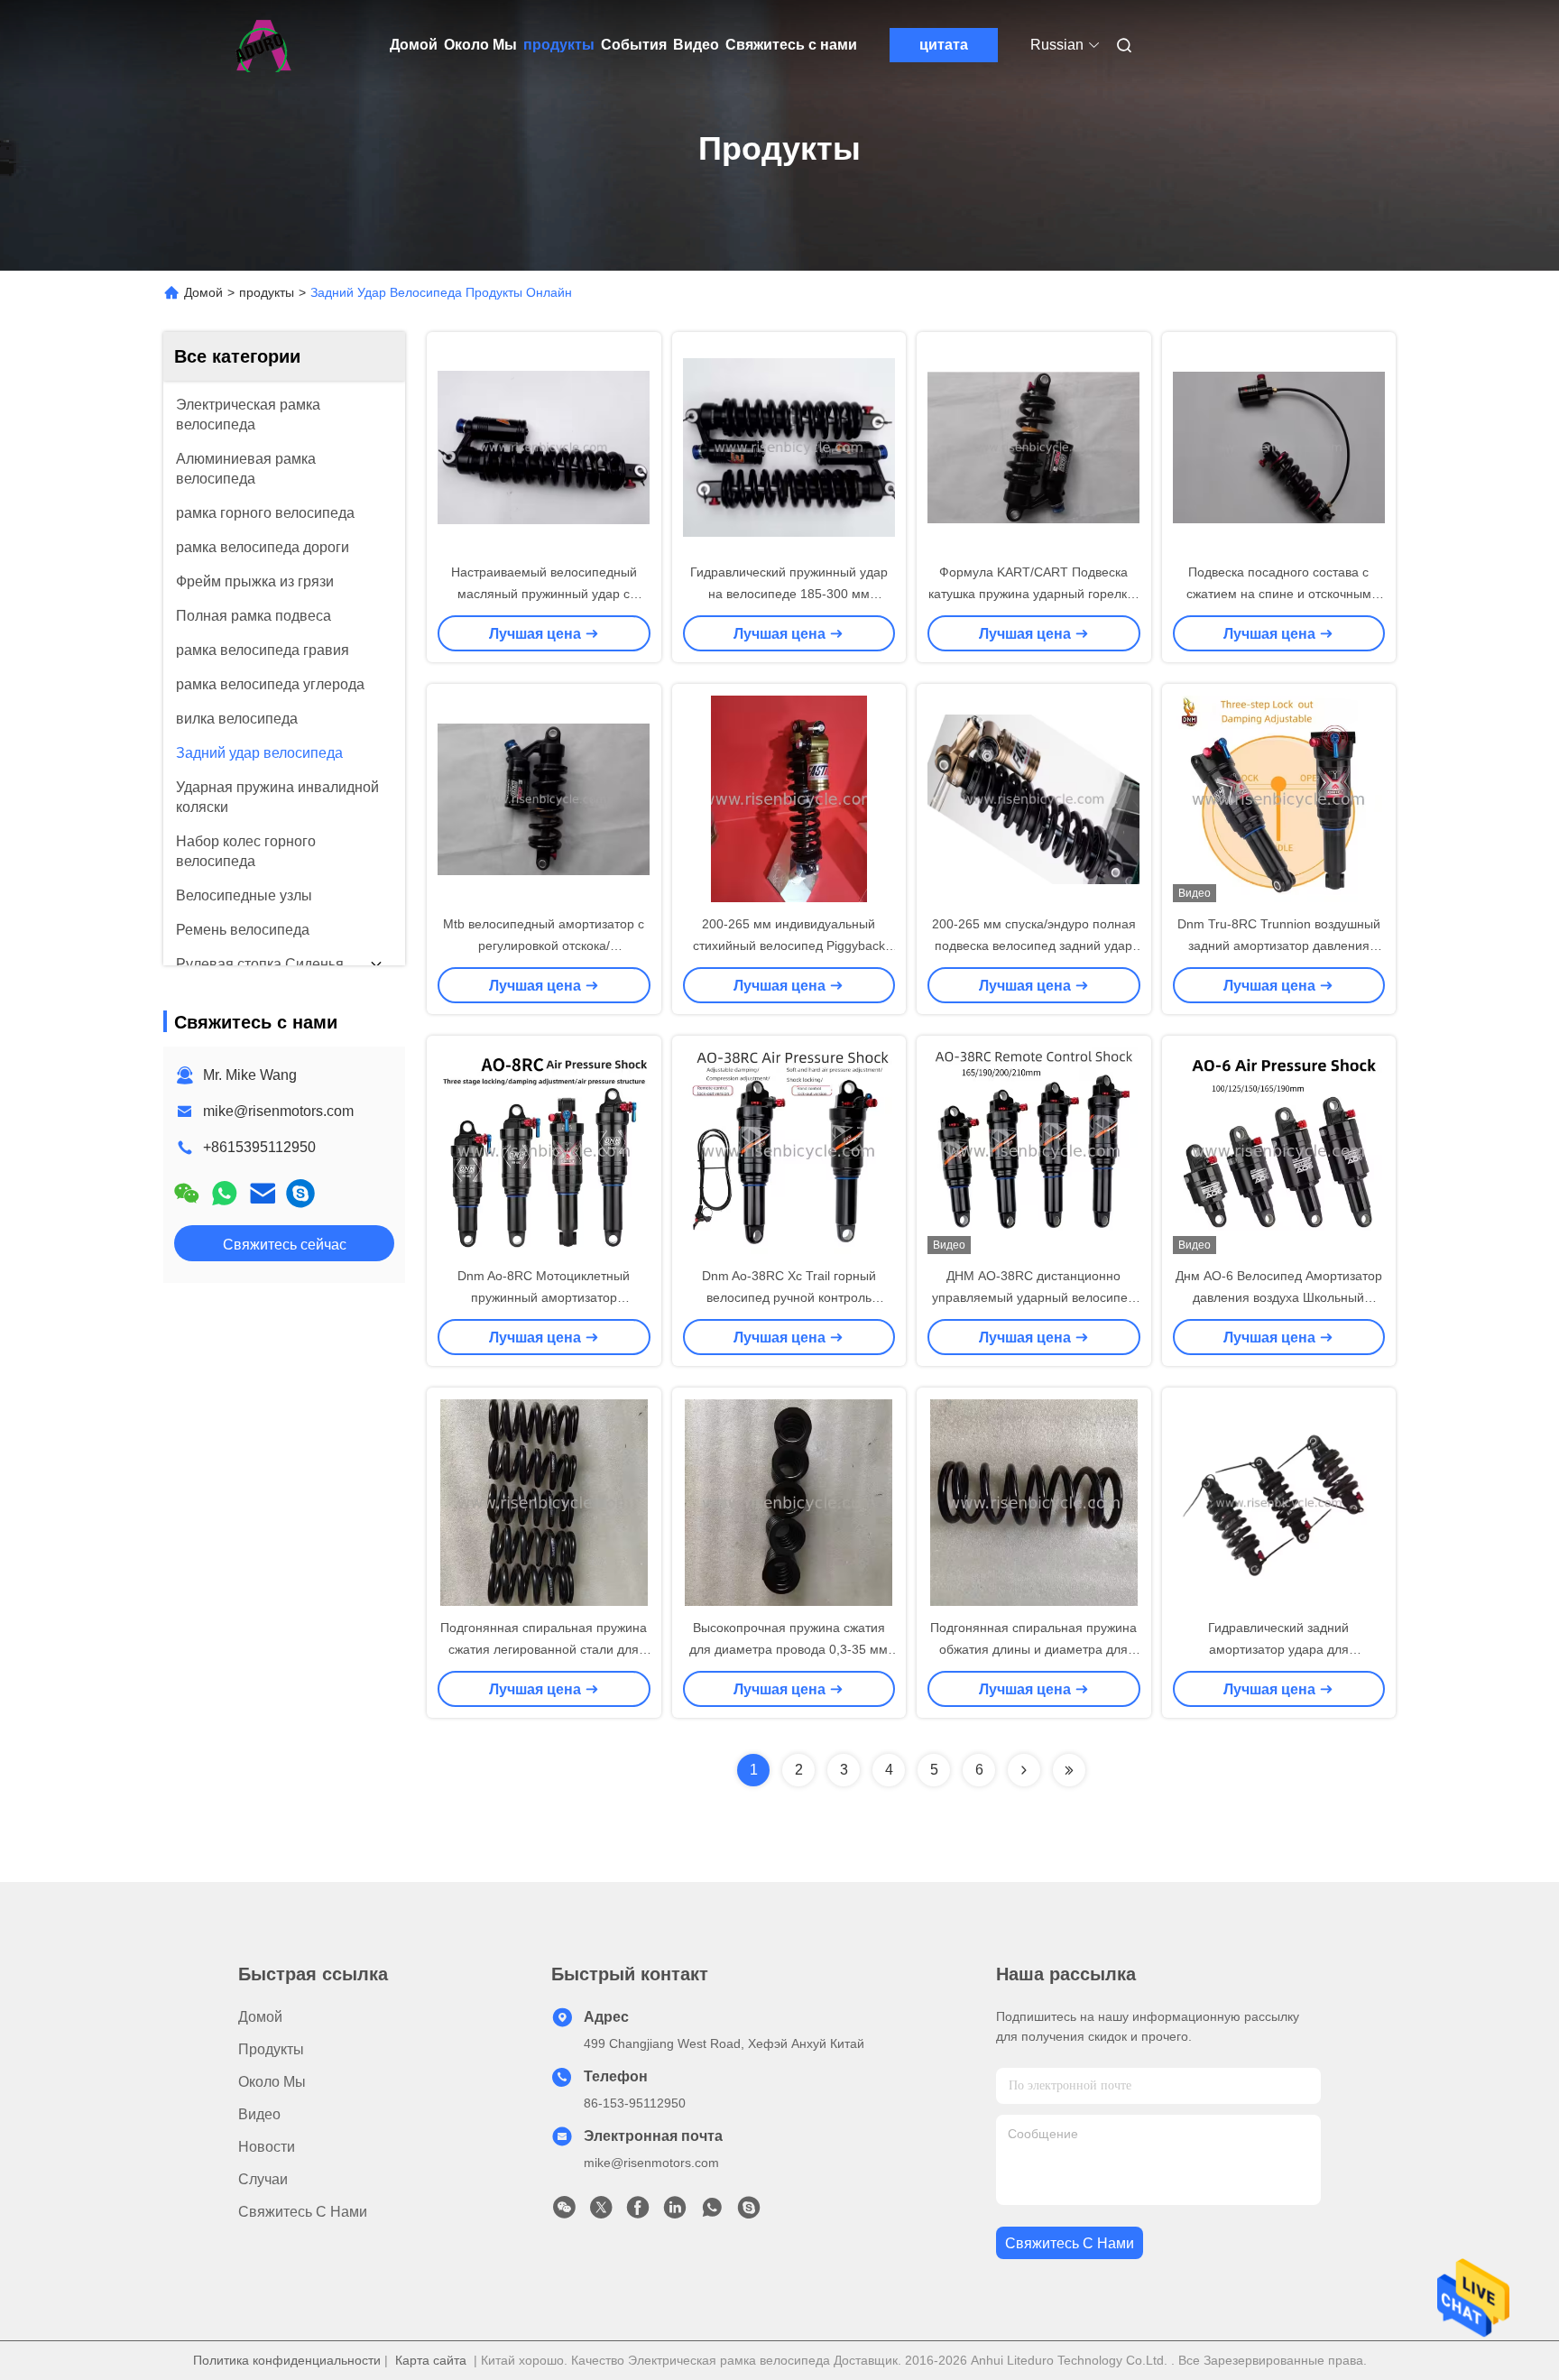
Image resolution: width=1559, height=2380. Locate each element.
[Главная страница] (263, 45)
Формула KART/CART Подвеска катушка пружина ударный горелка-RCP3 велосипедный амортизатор (1033, 594)
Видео (696, 45)
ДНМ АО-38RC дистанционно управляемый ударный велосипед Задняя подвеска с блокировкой (1033, 1297)
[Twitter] (601, 2212)
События (634, 45)
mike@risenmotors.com (278, 1111)
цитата (944, 45)
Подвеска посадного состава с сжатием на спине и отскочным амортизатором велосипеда (1279, 594)
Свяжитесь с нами (791, 45)
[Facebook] (638, 2212)
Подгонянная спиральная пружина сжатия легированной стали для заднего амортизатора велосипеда (544, 1649)
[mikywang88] (300, 1193)
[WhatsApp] (225, 1193)
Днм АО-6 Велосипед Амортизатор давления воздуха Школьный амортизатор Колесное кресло (1279, 1297)
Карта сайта (431, 2360)
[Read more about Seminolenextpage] (1024, 1770)
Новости (267, 2147)
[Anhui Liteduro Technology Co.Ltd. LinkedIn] (675, 2212)
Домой (414, 45)
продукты (559, 45)
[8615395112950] (712, 2212)
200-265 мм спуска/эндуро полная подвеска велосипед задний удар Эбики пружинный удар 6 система (1034, 946)
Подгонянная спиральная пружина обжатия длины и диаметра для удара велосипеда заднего (1033, 1649)
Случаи (263, 2179)
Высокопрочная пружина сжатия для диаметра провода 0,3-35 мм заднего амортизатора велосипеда (789, 1649)
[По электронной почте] (263, 1193)
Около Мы (480, 45)
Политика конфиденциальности (287, 2360)
